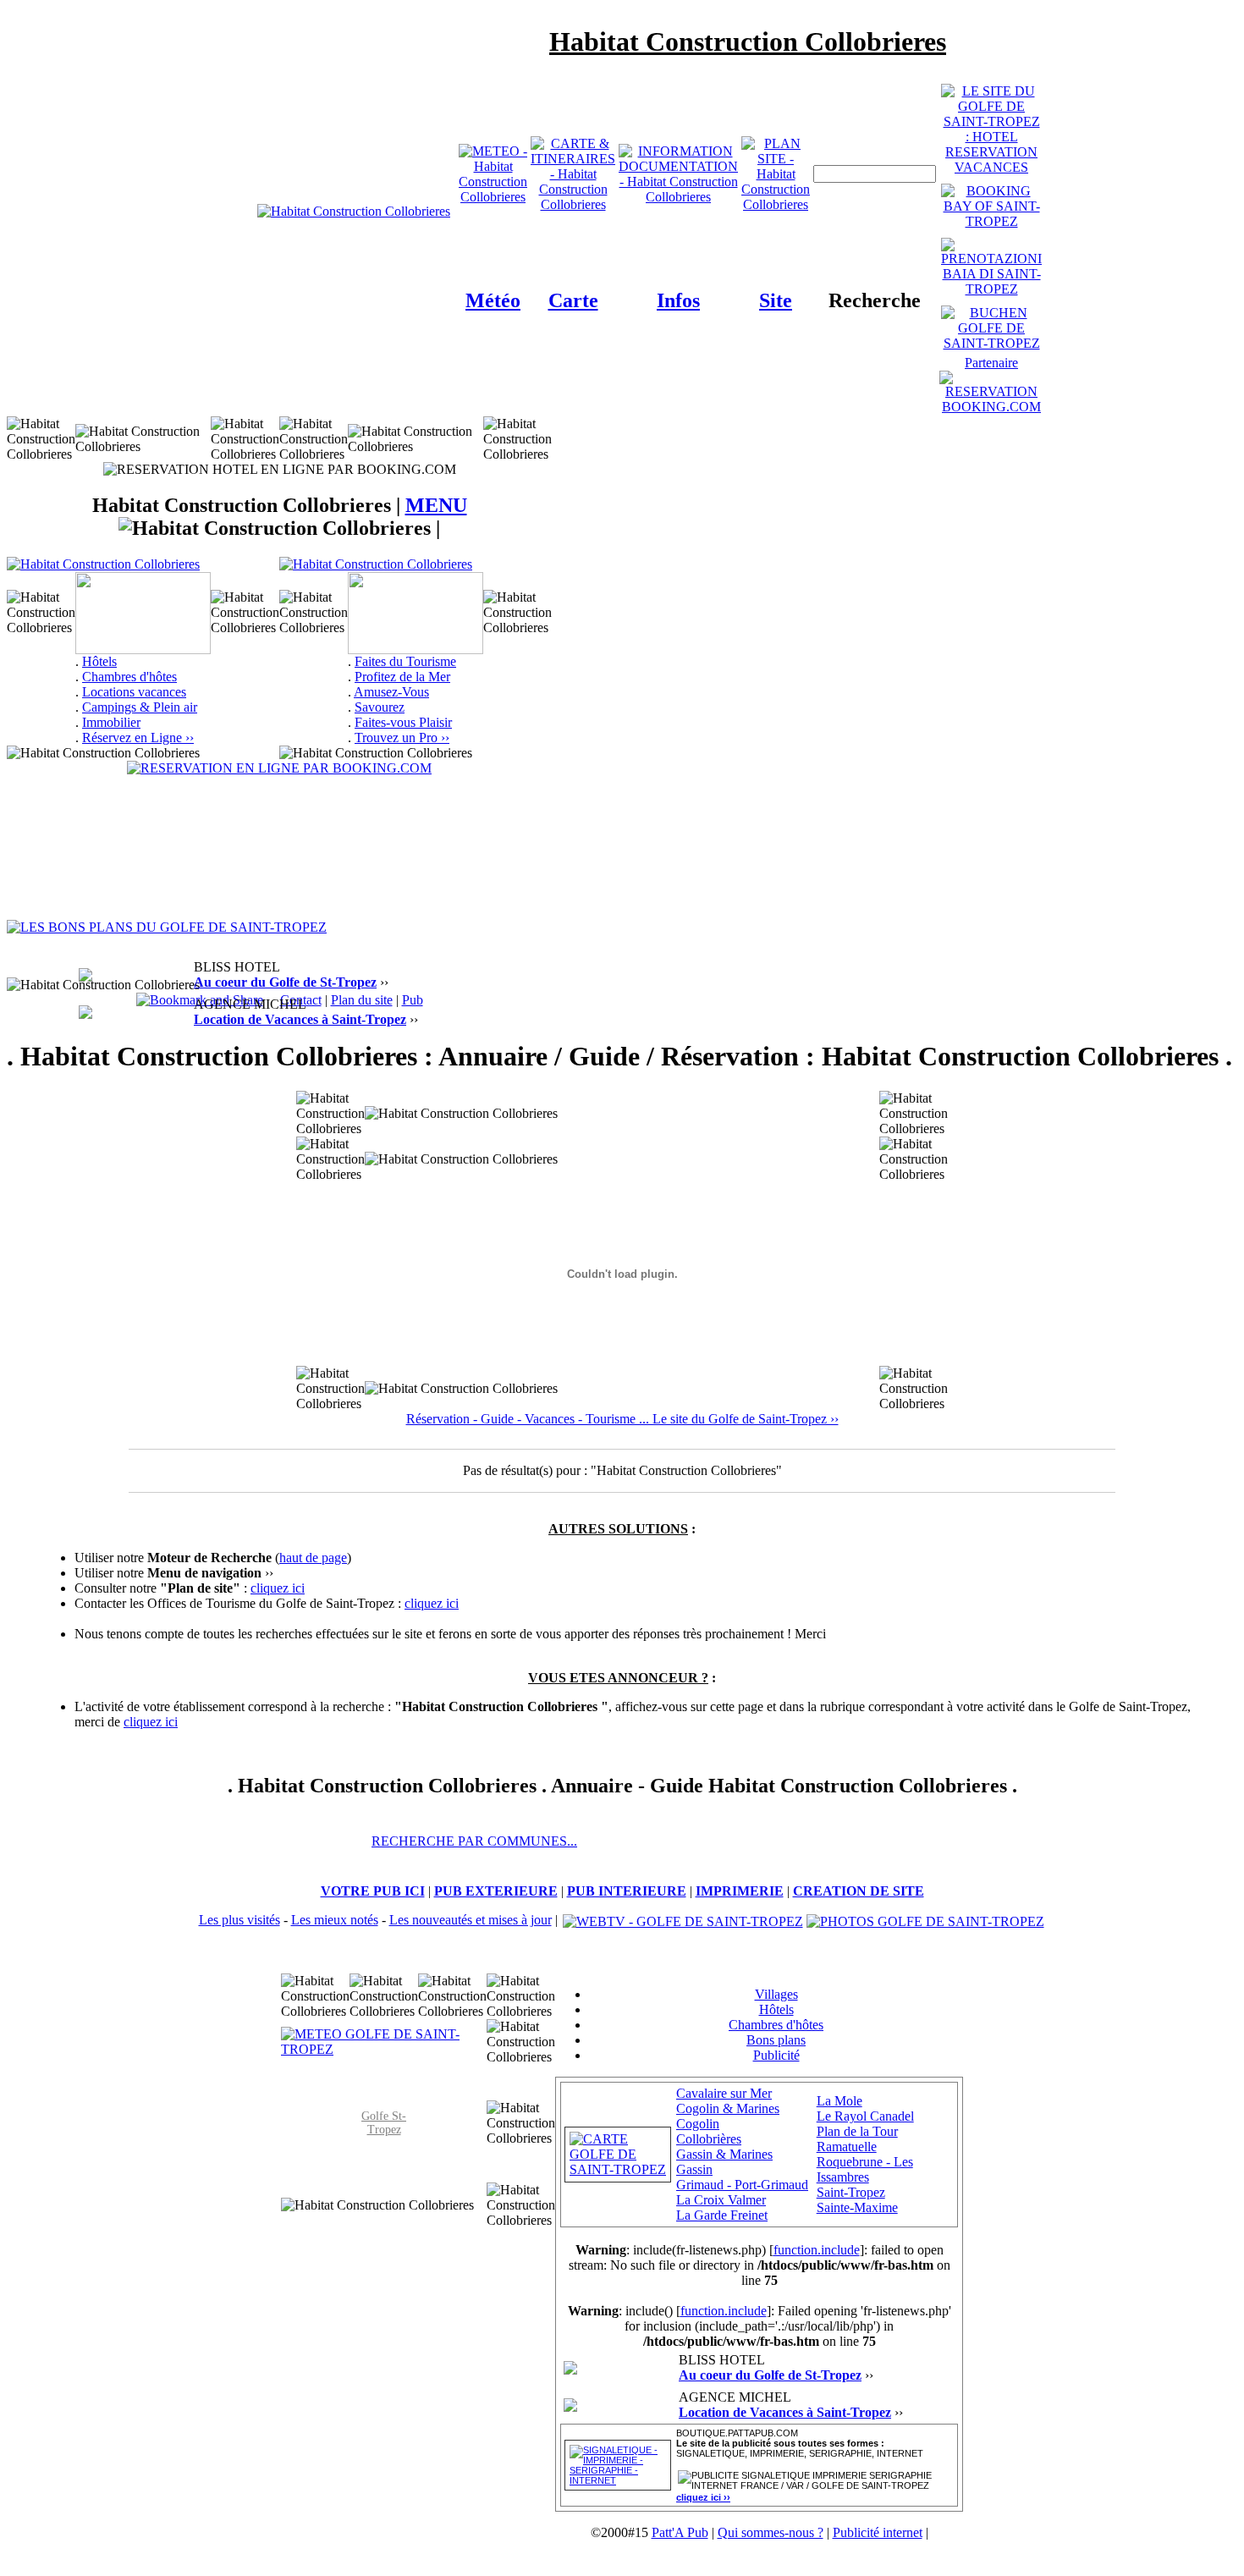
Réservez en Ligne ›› (138, 738)
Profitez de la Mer (402, 677)
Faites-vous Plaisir (403, 722)
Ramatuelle (847, 2147)
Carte (573, 300)
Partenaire (991, 363)
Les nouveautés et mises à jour (471, 1920)
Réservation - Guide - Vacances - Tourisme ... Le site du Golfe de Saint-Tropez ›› (622, 1419)
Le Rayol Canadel (865, 2116)
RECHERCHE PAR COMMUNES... (474, 1841)
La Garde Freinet (722, 2215)
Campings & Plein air (140, 707)
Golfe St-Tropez (384, 2123)
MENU (436, 505)
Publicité (776, 2055)
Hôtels (99, 661)
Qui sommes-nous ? (771, 2532)
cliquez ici (278, 1588)
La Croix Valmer (721, 2200)
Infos (678, 300)
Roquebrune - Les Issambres (865, 2169)
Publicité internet (878, 2532)
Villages (776, 1994)
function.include (817, 2250)
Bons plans (776, 2040)
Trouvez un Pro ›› (402, 738)
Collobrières (709, 2139)
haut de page (313, 1558)
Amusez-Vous (391, 692)
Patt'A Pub (680, 2532)
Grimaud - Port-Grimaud (742, 2185)
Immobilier (111, 722)
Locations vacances (134, 692)
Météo (493, 300)
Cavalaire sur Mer (724, 2093)
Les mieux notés (335, 1920)
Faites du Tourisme (405, 661)
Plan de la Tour (857, 2131)
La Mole (839, 2101)
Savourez (380, 707)
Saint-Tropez (851, 2192)
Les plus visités (239, 1920)
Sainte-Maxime (857, 2207)
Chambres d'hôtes (129, 677)
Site (776, 300)
